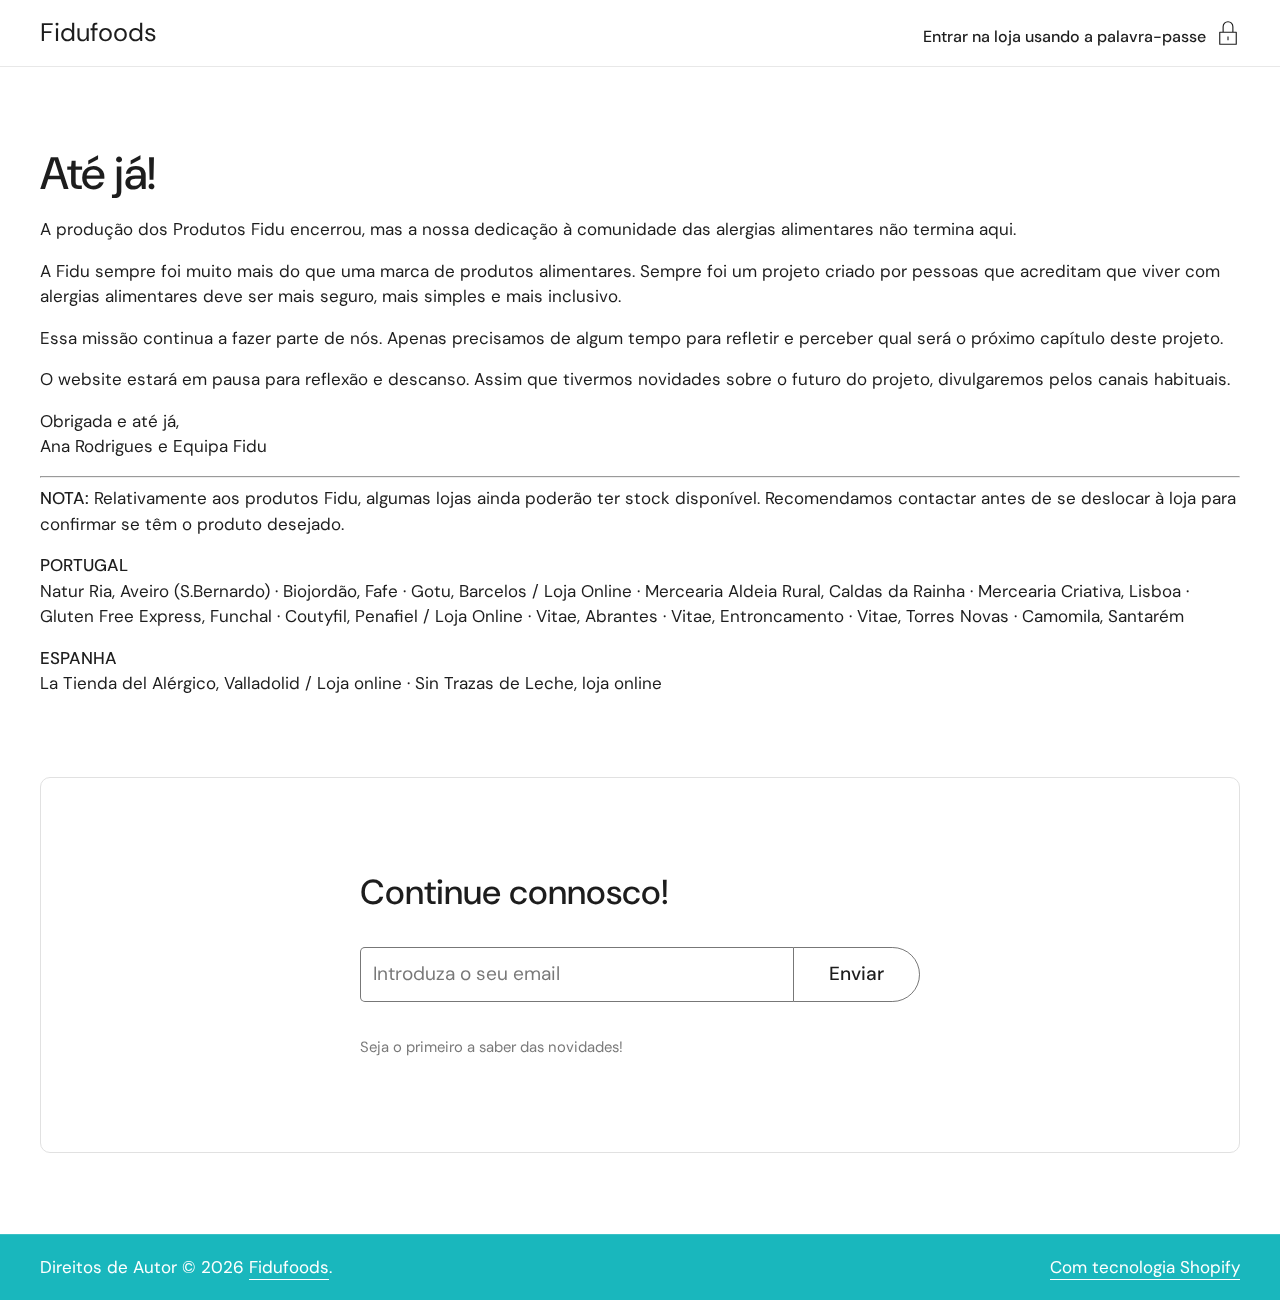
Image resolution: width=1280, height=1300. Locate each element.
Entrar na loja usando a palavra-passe (1064, 35)
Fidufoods (98, 33)
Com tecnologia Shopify (1145, 1267)
